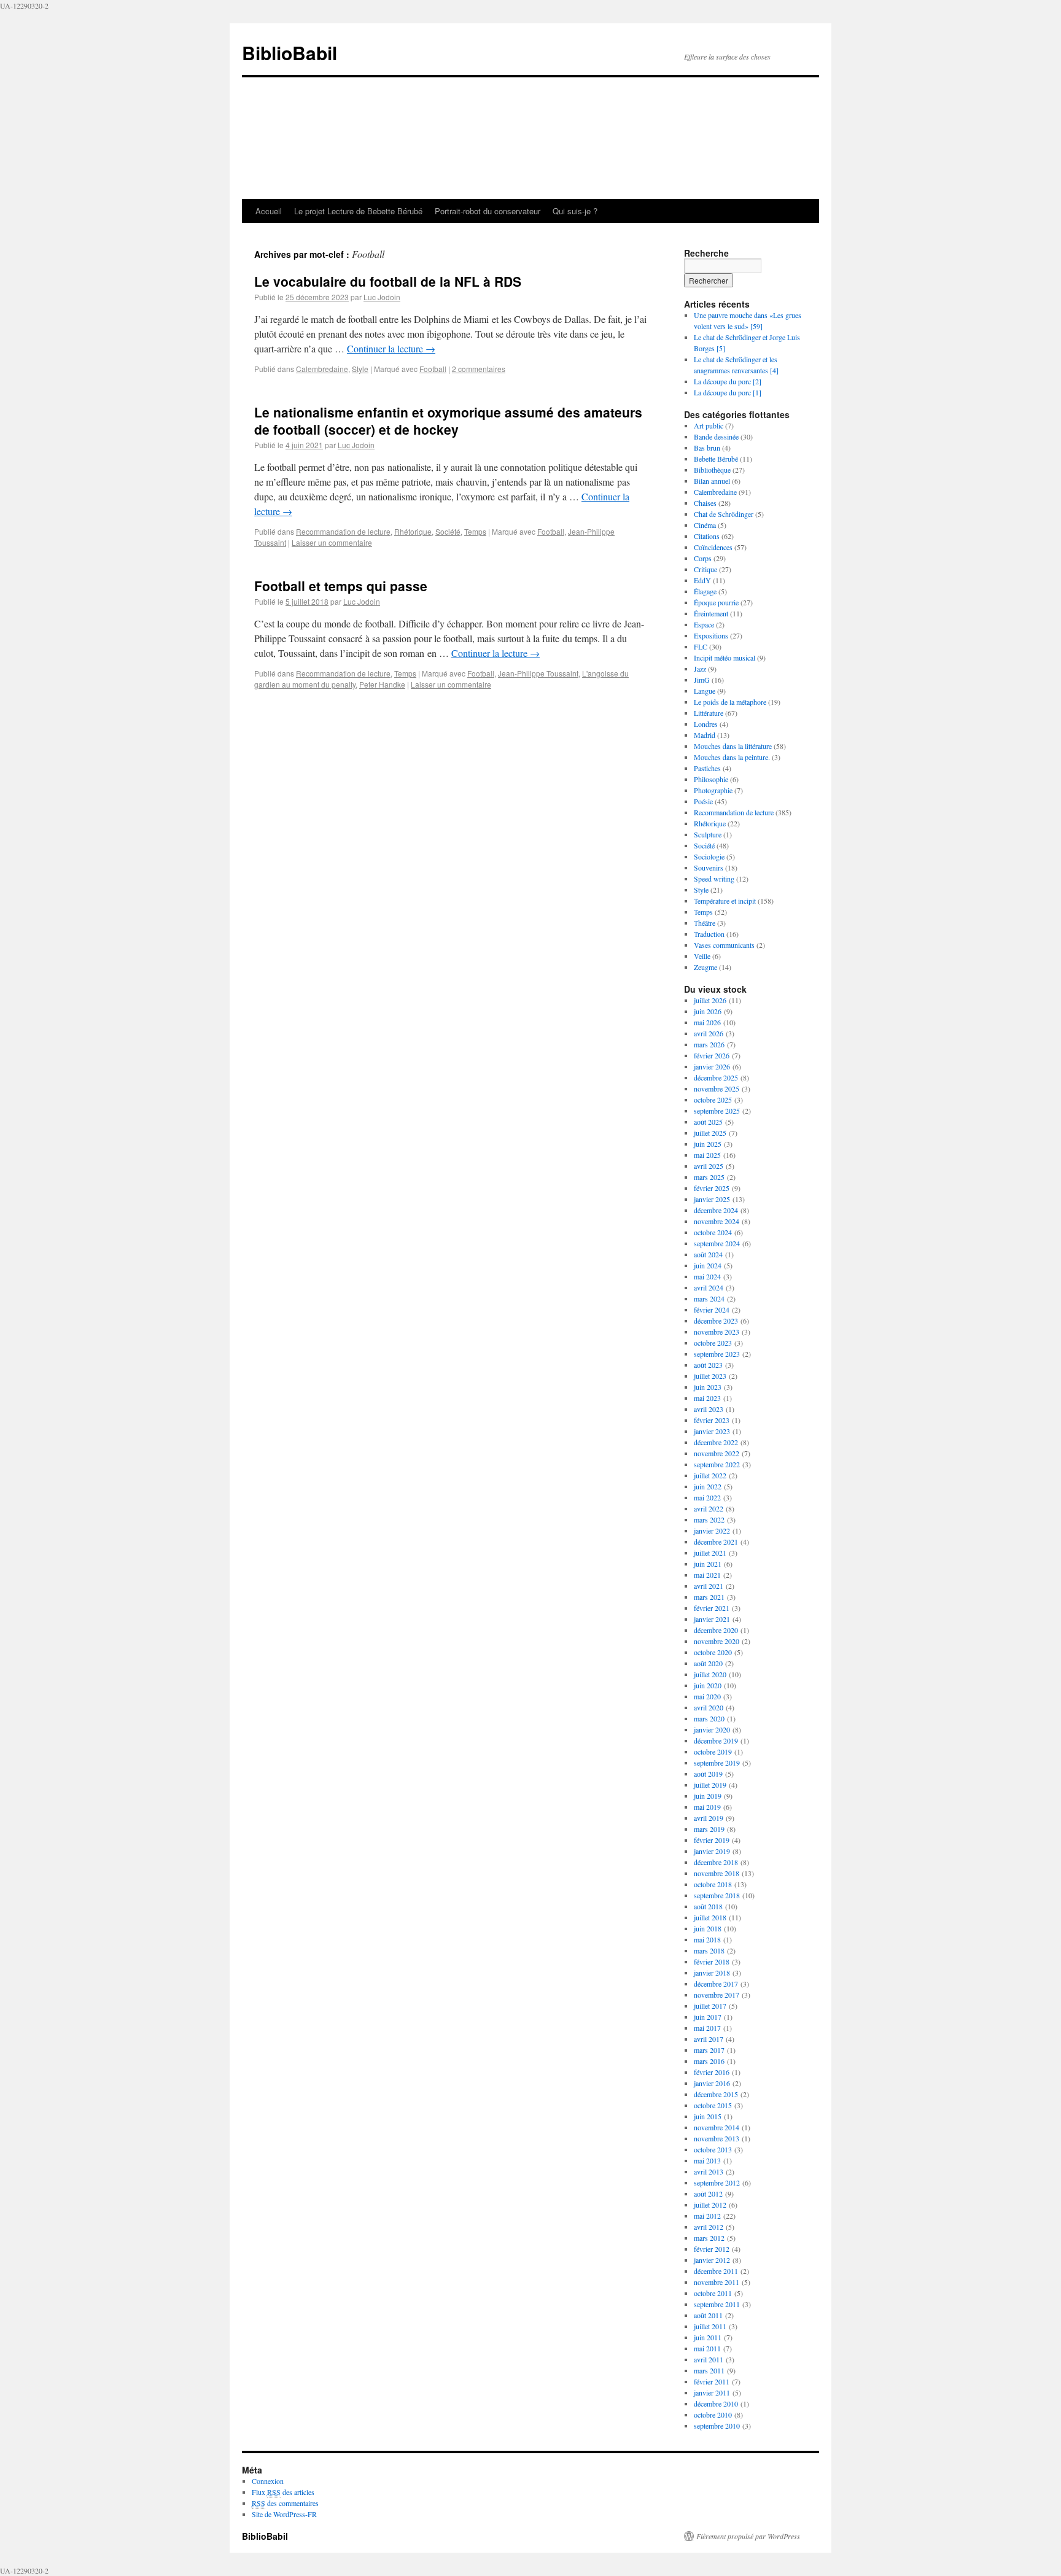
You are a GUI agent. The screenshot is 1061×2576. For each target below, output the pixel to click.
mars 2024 (709, 1298)
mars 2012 (709, 2238)
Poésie (703, 801)
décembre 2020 (716, 1630)
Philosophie (711, 779)
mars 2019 (709, 1829)
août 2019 (708, 1774)
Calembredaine (322, 369)
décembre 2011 (716, 2271)
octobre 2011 (713, 2293)
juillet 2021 (710, 1553)
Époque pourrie (716, 602)
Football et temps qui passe (341, 586)
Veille (702, 956)
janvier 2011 (712, 2392)
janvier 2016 (712, 2083)
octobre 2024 (713, 1232)
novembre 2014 (717, 2127)
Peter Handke (382, 684)
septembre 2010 (717, 2426)
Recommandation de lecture (343, 531)
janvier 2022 (712, 1530)
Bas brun (707, 448)
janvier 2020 (712, 1729)
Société (448, 531)
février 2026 (712, 1055)
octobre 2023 (713, 1343)
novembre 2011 (717, 2282)
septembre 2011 (717, 2304)
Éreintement (711, 613)
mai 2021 (707, 1575)
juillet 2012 (710, 2205)
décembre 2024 (716, 1210)
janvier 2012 (712, 2260)
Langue (705, 691)
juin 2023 (708, 1387)
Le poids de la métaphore (730, 702)
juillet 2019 (710, 1785)
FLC (701, 646)
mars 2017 (709, 2050)
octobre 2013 (713, 2149)
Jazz (700, 669)
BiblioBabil (290, 52)
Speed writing (714, 879)
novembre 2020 (717, 1641)
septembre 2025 (717, 1111)
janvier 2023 (712, 1431)
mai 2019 (707, 1807)
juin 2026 (708, 1011)
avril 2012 (709, 2227)
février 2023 (712, 1420)
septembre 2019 (717, 1763)
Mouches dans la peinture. (732, 757)
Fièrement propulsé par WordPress (748, 2536)
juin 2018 (708, 1928)
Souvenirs (709, 867)
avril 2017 (709, 2039)
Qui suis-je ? (575, 211)
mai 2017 (707, 2028)
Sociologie (709, 856)
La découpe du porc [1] (728, 392)
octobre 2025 (713, 1100)
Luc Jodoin (382, 297)
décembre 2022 (716, 1442)
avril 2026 (709, 1033)
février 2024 (712, 1309)
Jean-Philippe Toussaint (538, 673)
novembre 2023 (717, 1332)
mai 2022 (707, 1497)
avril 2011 (709, 2359)
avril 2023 (709, 1409)
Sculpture (708, 834)
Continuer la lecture (391, 348)
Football (433, 369)
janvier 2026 (712, 1066)
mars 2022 (709, 1519)
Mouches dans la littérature (733, 746)
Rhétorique (413, 531)
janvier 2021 (712, 1619)
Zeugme (705, 967)
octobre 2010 (713, 2415)
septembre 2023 (717, 1354)
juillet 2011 (710, 2326)
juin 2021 (708, 1564)
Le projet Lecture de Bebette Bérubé (358, 211)
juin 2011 (708, 2337)
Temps (475, 531)
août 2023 (708, 1365)
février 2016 (712, 2072)
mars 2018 (709, 1950)
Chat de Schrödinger (724, 514)
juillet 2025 (710, 1133)
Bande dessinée (716, 436)
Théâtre (705, 923)
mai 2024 (707, 1276)
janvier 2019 (712, 1851)
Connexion (268, 2481)
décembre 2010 (716, 2403)
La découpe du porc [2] (728, 381)
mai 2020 (707, 1696)
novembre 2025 (717, 1088)
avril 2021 (709, 1586)
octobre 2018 (713, 1884)
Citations (707, 536)
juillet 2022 (710, 1475)
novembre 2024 (717, 1221)
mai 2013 (707, 2160)
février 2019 (712, 1840)
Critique (705, 569)
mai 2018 (707, 1939)
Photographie (713, 790)
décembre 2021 (716, 1542)
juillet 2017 (710, 2006)
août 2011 (708, 2315)
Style (360, 369)
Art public (709, 425)
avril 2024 (709, 1287)
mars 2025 (709, 1177)
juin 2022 (708, 1486)
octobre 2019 (713, 1752)
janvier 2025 (712, 1199)
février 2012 (712, 2249)
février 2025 (712, 1188)
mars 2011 (709, 2370)
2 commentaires (479, 369)
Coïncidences (713, 547)
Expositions (711, 635)
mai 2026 (707, 1022)
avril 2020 (709, 1707)
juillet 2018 (710, 1917)
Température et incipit (725, 901)
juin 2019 (708, 1796)
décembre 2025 (716, 1077)
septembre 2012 (717, 2182)
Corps (703, 558)
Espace (704, 624)
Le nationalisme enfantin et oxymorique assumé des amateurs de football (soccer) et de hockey (448, 420)
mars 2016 (709, 2061)
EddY (702, 580)
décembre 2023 (716, 1321)
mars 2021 (709, 1597)
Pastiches (707, 768)
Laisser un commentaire (332, 542)
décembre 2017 (716, 1984)
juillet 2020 (710, 1674)
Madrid (705, 735)
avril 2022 (709, 1508)
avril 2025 (709, 1166)
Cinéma (705, 525)
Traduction (709, 934)
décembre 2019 (716, 1740)
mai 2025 (707, 1155)
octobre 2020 (713, 1652)
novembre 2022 (717, 1453)
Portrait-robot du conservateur (488, 211)
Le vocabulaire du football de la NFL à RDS (388, 281)
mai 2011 (707, 2348)
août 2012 (708, 2194)
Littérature (709, 713)
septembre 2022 (717, 1464)
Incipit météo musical (725, 658)
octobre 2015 (713, 2105)
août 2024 (708, 1254)
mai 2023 (707, 1398)
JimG (702, 680)
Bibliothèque (712, 470)
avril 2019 (709, 1818)
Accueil (269, 211)
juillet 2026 (710, 1000)
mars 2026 (709, 1044)
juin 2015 (708, 2116)
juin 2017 (708, 2017)
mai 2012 (707, 2216)
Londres (706, 724)
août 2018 (708, 1906)
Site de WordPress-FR (284, 2514)
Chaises (705, 503)
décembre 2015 (716, 2094)
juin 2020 (708, 1685)
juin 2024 (708, 1265)
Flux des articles (283, 2492)
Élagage (705, 591)
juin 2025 (708, 1144)
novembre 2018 (717, 1873)
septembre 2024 (717, 1243)
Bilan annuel (712, 481)
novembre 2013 (717, 2138)
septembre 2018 (717, 1895)
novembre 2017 (717, 1995)
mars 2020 (709, 1718)
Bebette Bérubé (716, 459)
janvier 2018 (712, 1973)
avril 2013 (709, 2171)
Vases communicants (724, 945)
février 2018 (712, 1961)
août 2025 (708, 1122)
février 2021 (712, 1608)
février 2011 (712, 2381)
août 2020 (708, 1663)
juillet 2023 (710, 1376)
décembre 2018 (716, 1862)
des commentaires (285, 2503)
